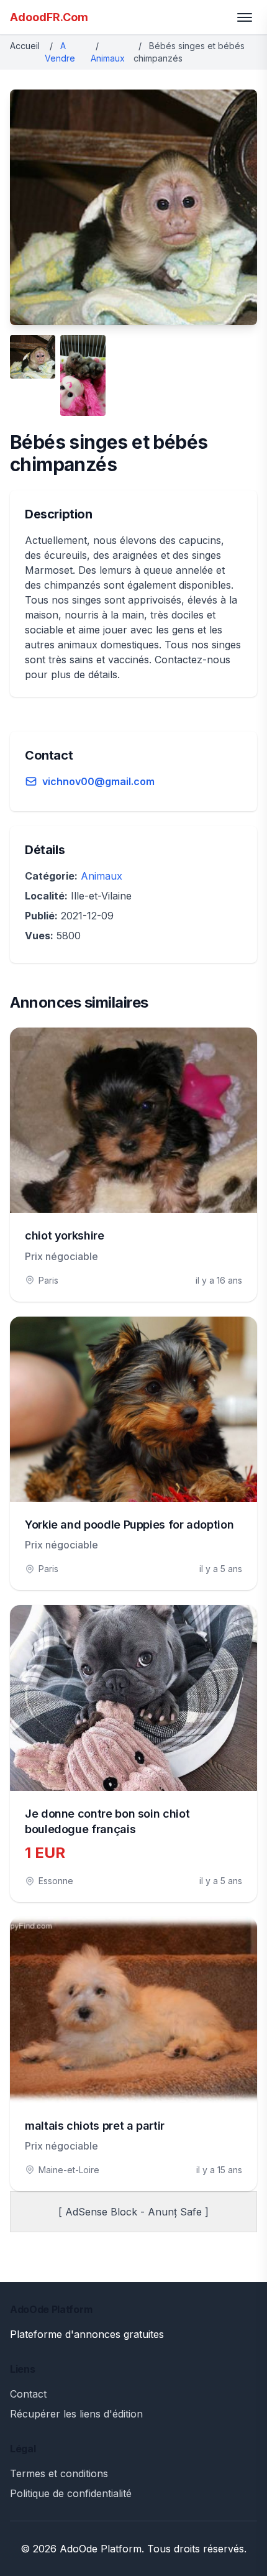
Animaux (108, 58)
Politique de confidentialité (71, 2493)
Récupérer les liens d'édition (76, 2414)
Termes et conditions (59, 2473)
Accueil (25, 46)
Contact (28, 2394)
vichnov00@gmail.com (98, 781)
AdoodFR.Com (49, 17)
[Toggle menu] (245, 17)
